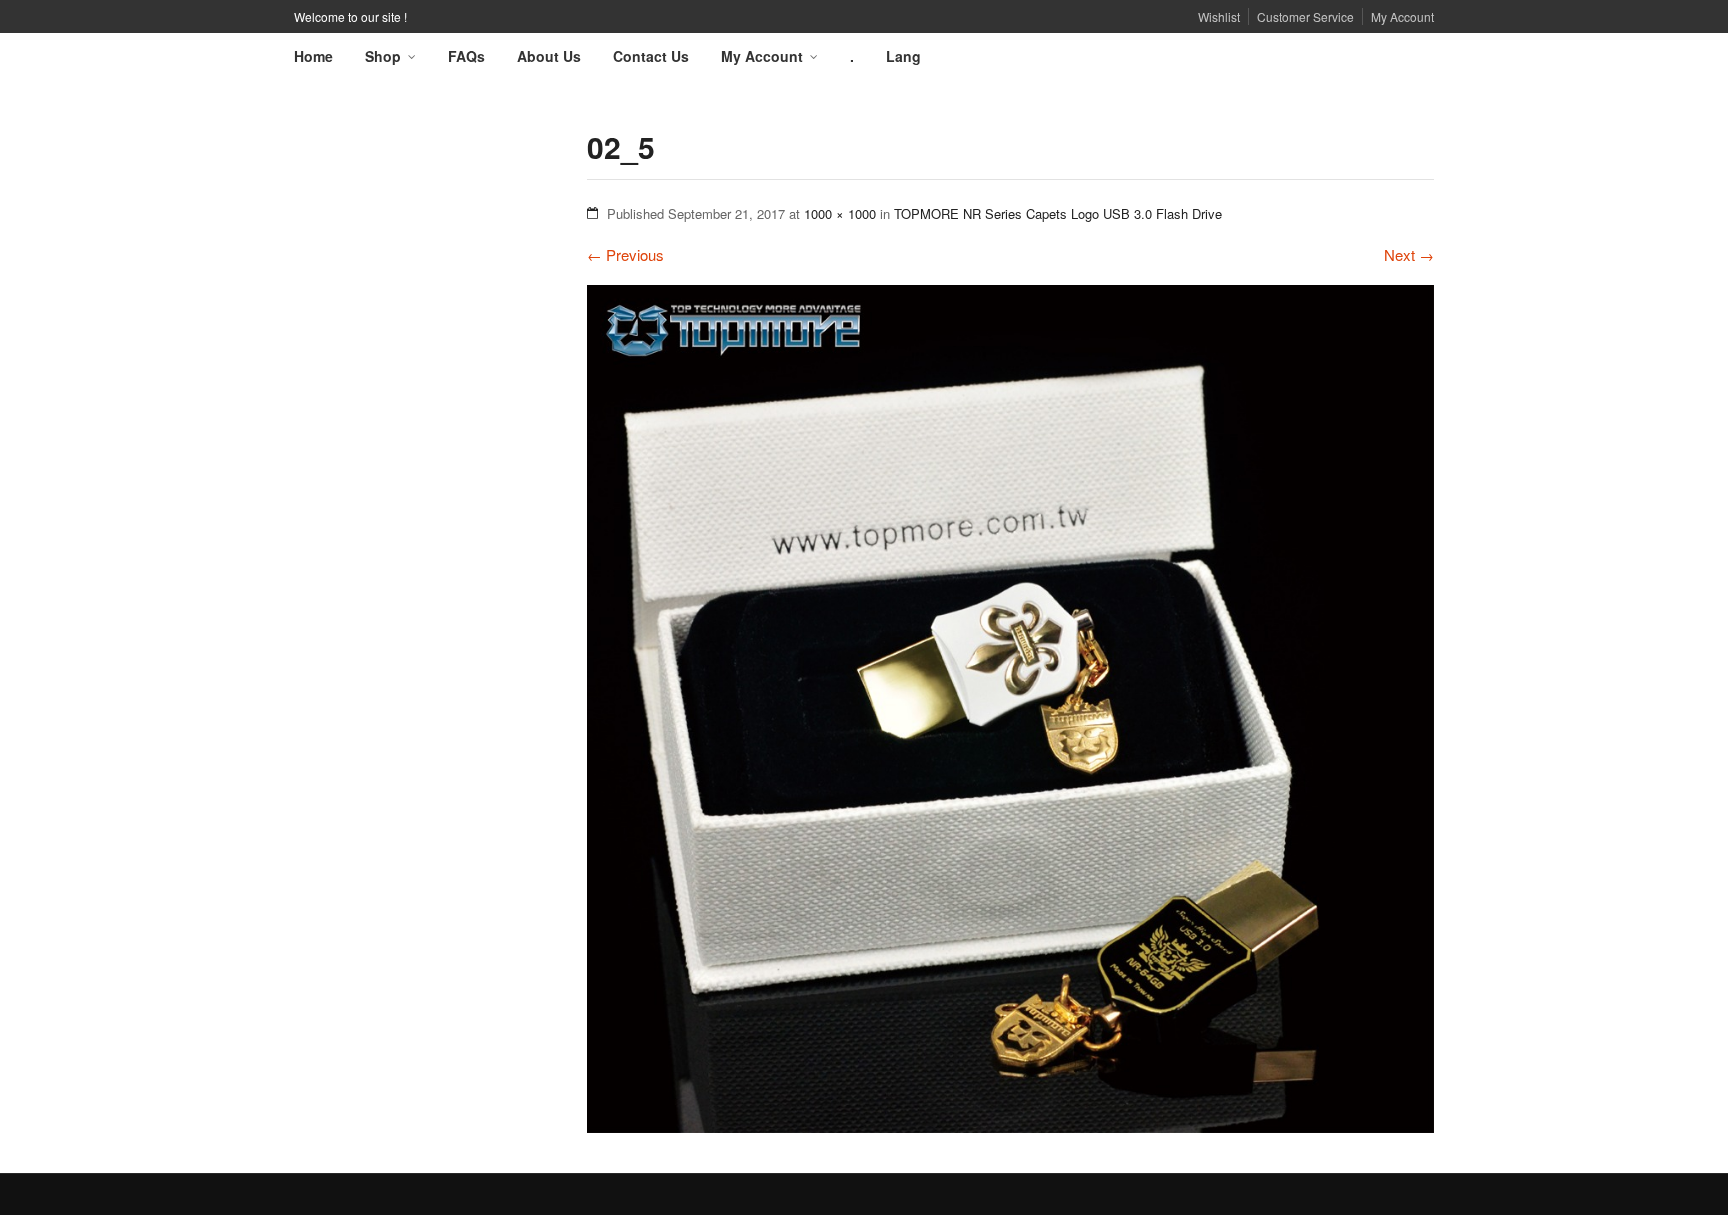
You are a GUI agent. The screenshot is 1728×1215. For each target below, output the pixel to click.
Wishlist (1219, 16)
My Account (1402, 16)
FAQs (466, 56)
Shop (383, 56)
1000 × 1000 (840, 213)
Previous (625, 254)
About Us (549, 56)
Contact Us (651, 56)
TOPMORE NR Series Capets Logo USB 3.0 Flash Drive (1058, 213)
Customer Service (1305, 16)
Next (1409, 254)
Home (313, 56)
